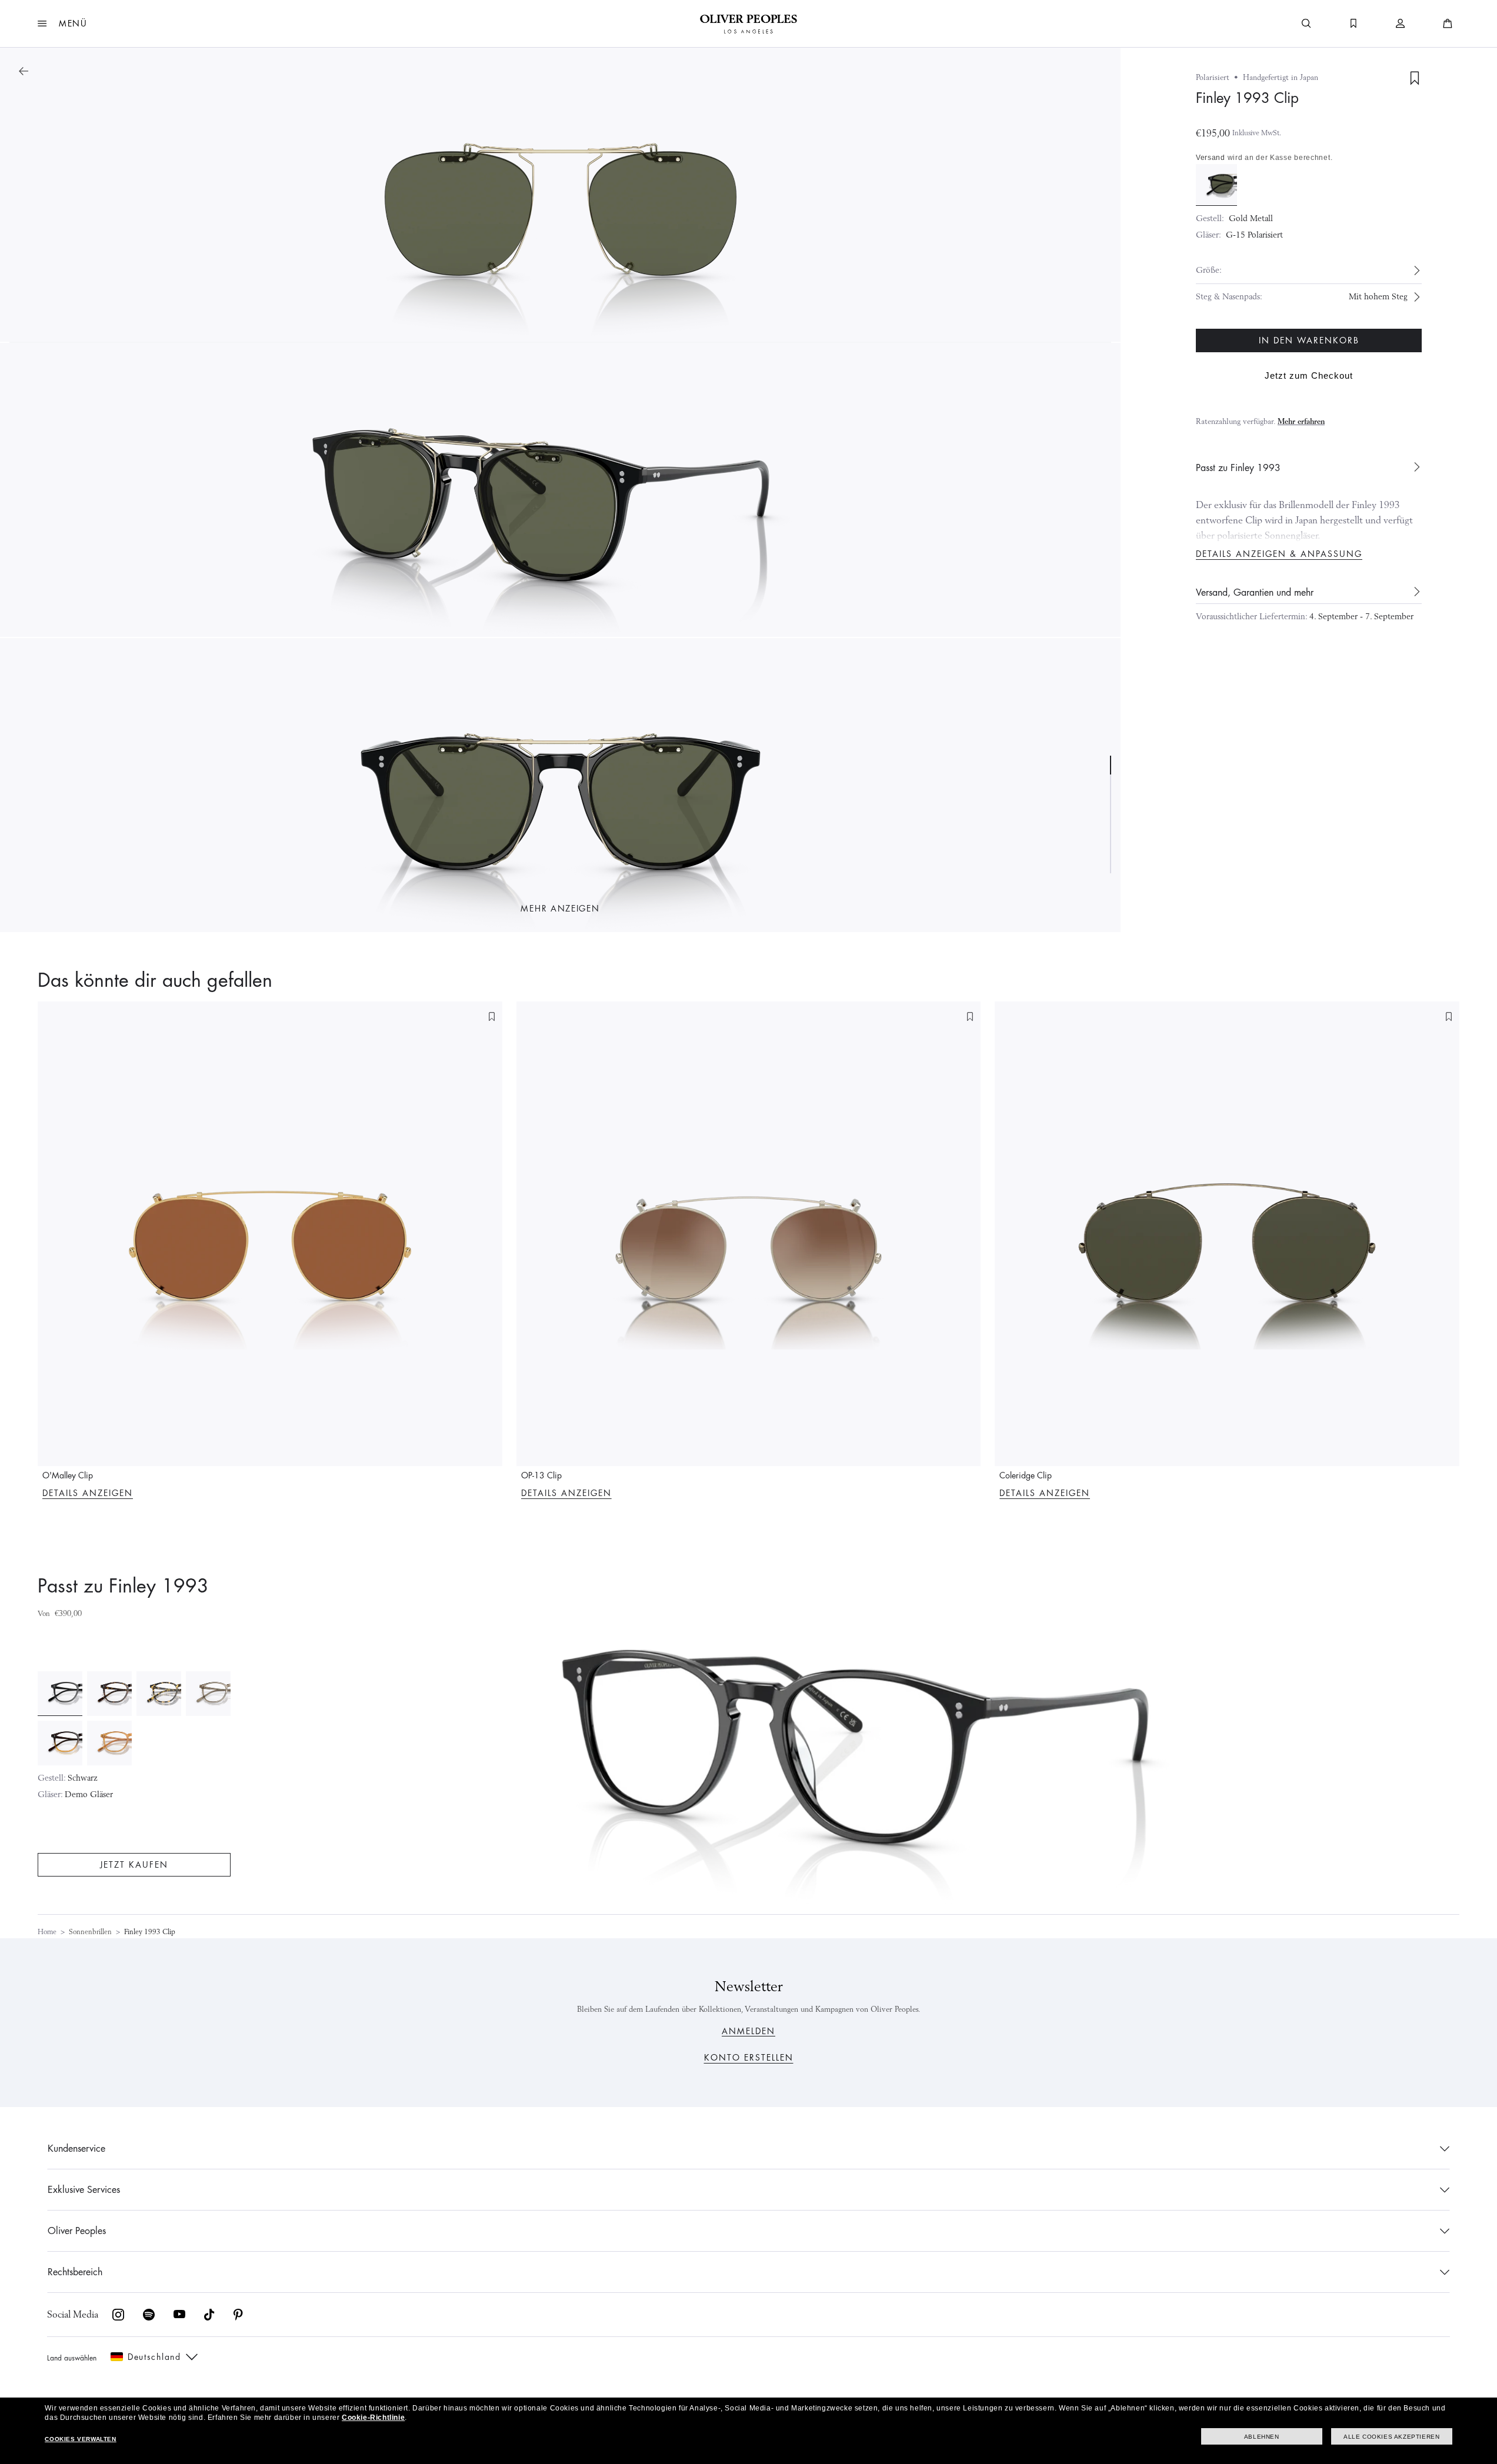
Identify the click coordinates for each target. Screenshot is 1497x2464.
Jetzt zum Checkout (1309, 375)
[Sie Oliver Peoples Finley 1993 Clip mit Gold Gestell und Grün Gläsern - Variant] (1216, 184)
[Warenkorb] (1448, 24)
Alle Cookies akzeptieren (1391, 2437)
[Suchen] (1306, 24)
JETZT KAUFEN (134, 1865)
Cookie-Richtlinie (373, 2418)
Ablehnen (1262, 2437)
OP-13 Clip (541, 1475)
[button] (63, 24)
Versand (1211, 158)
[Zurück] (24, 71)
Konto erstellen (749, 2058)
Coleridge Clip (1026, 1475)
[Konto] (1401, 24)
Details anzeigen (88, 1493)
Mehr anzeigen (560, 909)
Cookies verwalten (80, 2439)
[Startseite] (748, 24)
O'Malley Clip (68, 1475)
